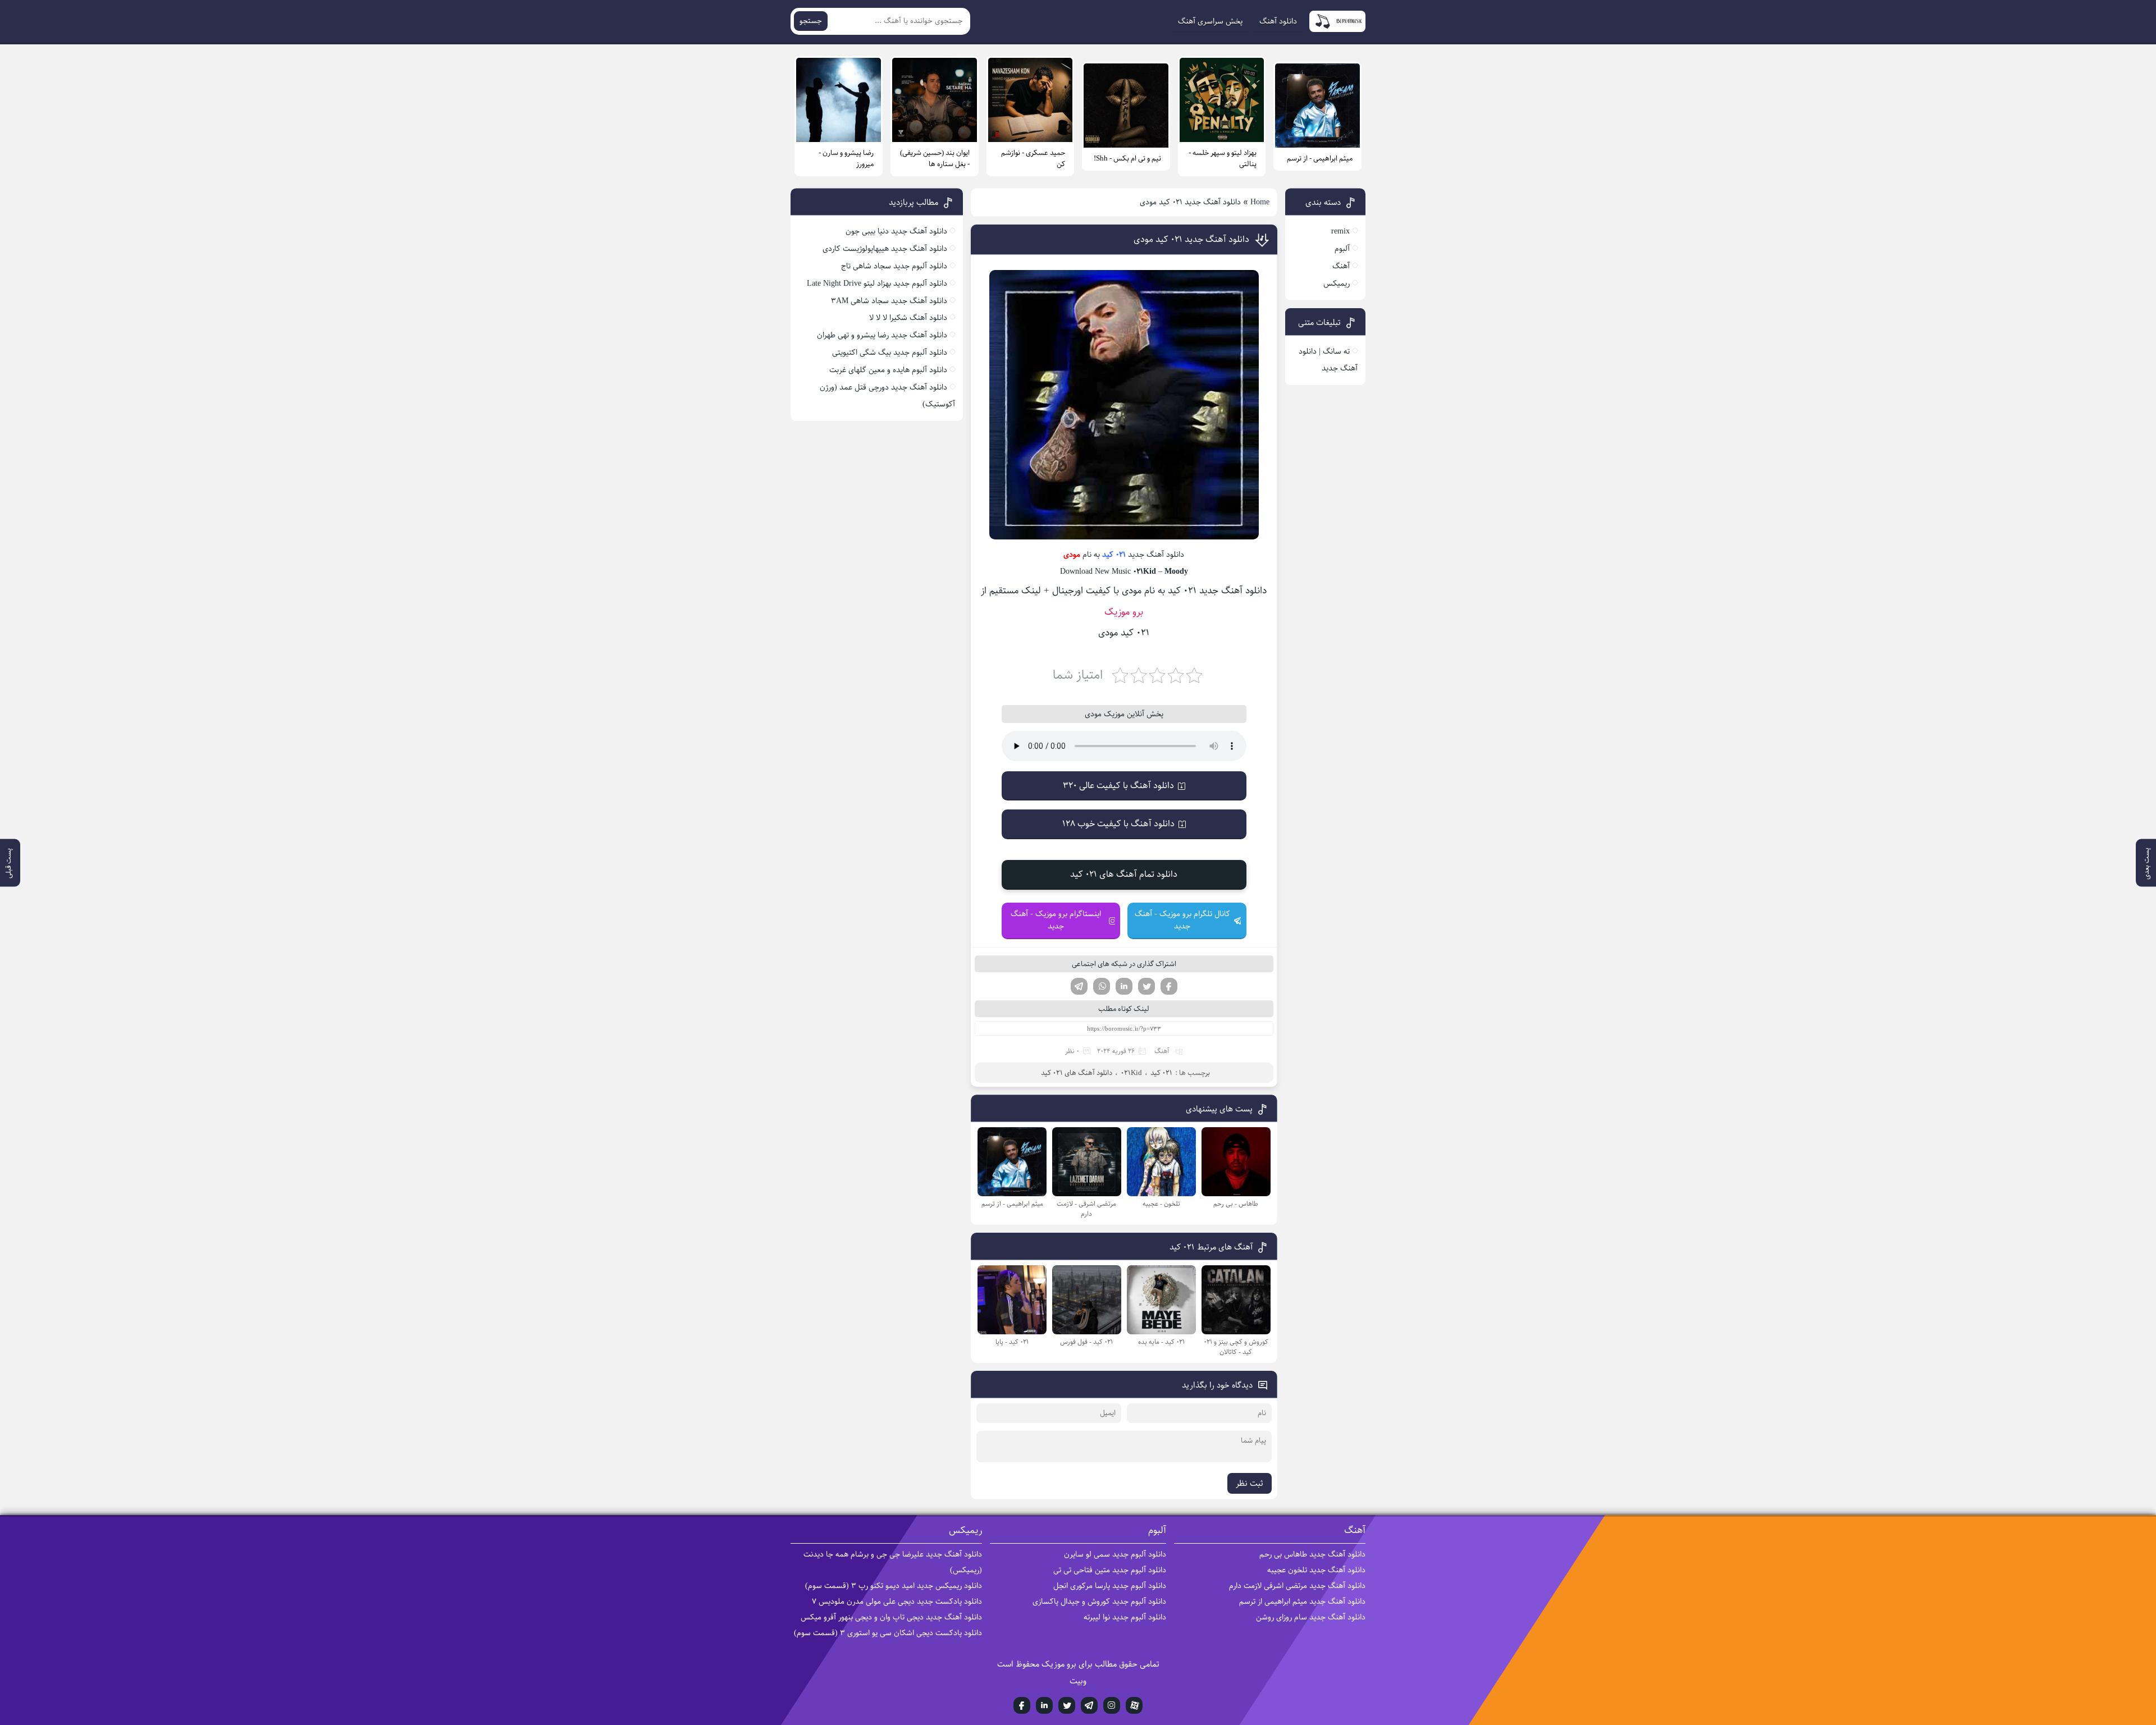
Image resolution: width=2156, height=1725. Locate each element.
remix (1340, 231)
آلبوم (1342, 249)
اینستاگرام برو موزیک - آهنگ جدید (1056, 920)
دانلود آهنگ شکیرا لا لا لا (908, 318)
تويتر (1067, 1705)
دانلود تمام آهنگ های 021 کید (1124, 874)
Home (1260, 202)
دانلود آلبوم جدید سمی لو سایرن (1115, 1554)
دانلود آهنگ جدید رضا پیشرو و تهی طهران (882, 335)
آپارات (1134, 1705)
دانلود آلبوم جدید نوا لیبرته (1125, 1617)
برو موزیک (1124, 612)
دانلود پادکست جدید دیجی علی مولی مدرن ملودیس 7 (897, 1602)
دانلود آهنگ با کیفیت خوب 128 (1118, 824)
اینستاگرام (1112, 1705)
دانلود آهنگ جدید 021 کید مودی (1191, 239)
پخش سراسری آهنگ (1210, 21)
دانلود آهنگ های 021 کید (1077, 1073)
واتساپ (1102, 986)
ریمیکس (1337, 283)
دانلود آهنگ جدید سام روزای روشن (1311, 1617)
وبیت (1078, 1681)
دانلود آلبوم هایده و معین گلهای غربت (888, 370)
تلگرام (1079, 986)
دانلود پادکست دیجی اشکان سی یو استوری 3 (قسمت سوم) (888, 1633)
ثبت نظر (1250, 1483)
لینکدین (1124, 986)
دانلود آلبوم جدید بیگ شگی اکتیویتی (890, 353)
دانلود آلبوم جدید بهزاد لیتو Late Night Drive (877, 283)
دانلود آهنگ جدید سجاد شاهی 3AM (889, 301)
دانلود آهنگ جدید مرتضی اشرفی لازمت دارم (1297, 1586)
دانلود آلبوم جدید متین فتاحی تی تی (1110, 1570)
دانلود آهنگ (1278, 21)
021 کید (1114, 555)
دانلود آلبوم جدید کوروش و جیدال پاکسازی (1099, 1602)
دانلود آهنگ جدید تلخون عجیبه (1316, 1570)
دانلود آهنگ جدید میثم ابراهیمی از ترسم (1302, 1602)
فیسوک (1169, 986)
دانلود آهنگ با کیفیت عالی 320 (1118, 786)
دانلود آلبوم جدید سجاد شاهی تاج (894, 266)
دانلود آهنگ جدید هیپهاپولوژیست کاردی (885, 249)
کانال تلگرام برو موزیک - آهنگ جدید (1182, 920)
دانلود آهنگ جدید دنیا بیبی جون (896, 231)
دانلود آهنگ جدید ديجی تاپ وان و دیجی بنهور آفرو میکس (891, 1617)
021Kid (1131, 1073)
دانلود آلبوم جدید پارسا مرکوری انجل (1110, 1586)
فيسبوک (1022, 1705)
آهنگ (1162, 1051)
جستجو (811, 21)
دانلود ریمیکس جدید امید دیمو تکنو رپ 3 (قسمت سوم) (894, 1586)
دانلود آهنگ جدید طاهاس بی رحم (1312, 1554)
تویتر (1146, 986)
